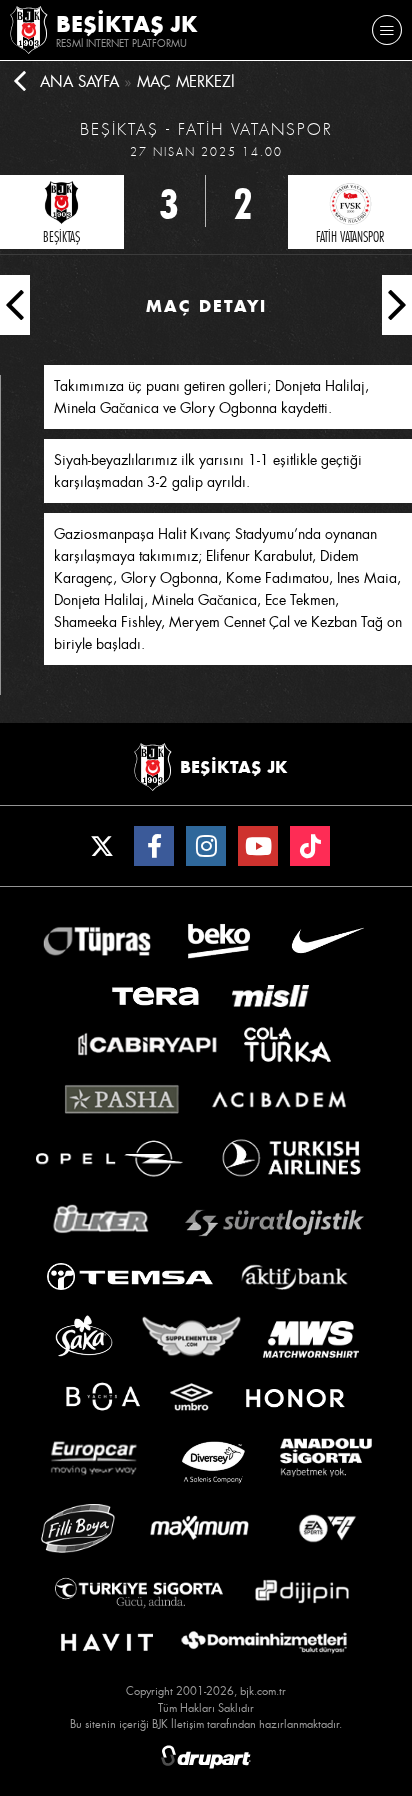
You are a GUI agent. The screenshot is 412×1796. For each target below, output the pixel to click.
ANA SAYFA (79, 82)
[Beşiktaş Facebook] (154, 846)
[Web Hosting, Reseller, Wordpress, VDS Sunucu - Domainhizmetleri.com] (264, 1643)
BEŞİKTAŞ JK (127, 24)
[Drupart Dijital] (206, 1757)
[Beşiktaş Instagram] (206, 846)
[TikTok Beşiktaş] (310, 846)
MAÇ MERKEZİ (186, 82)
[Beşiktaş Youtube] (258, 846)
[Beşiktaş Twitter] (102, 846)
